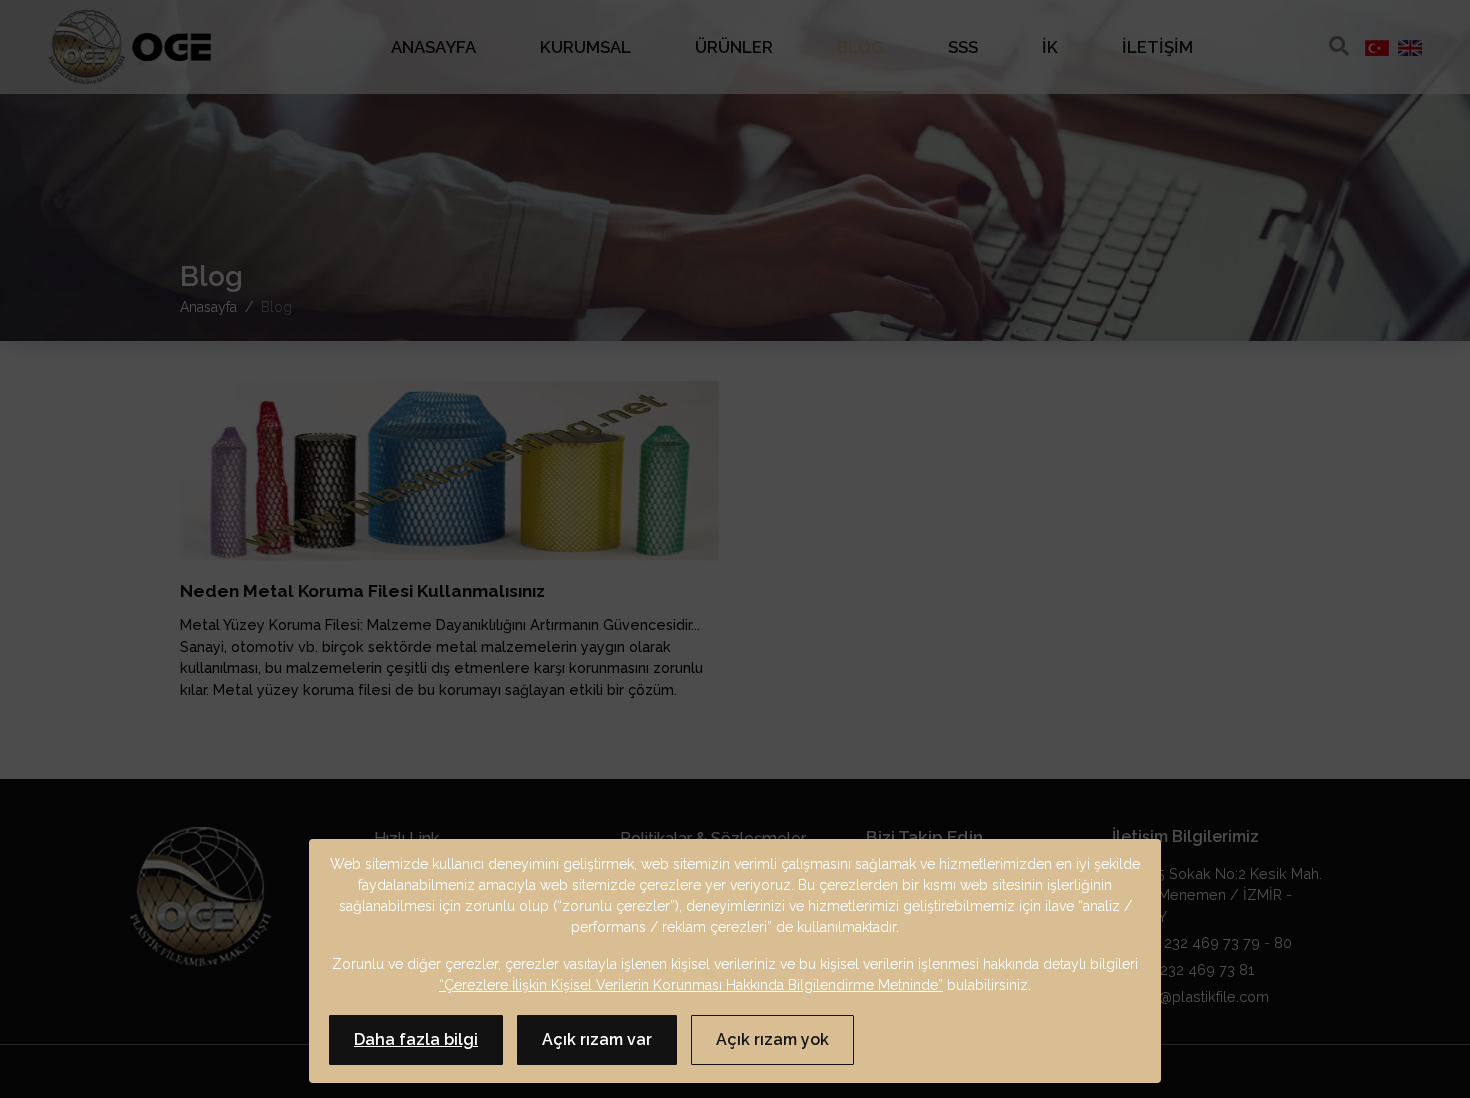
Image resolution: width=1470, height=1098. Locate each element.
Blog (860, 47)
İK (1050, 47)
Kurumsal (585, 47)
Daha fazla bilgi (416, 1039)
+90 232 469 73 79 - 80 (1211, 942)
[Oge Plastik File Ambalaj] (129, 47)
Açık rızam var (597, 1039)
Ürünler (734, 47)
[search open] (1339, 46)
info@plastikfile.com (1200, 996)
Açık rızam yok (772, 1039)
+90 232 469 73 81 (1190, 969)
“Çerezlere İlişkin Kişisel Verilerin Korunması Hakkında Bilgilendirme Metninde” (691, 985)
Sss (963, 47)
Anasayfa (433, 47)
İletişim (1157, 47)
